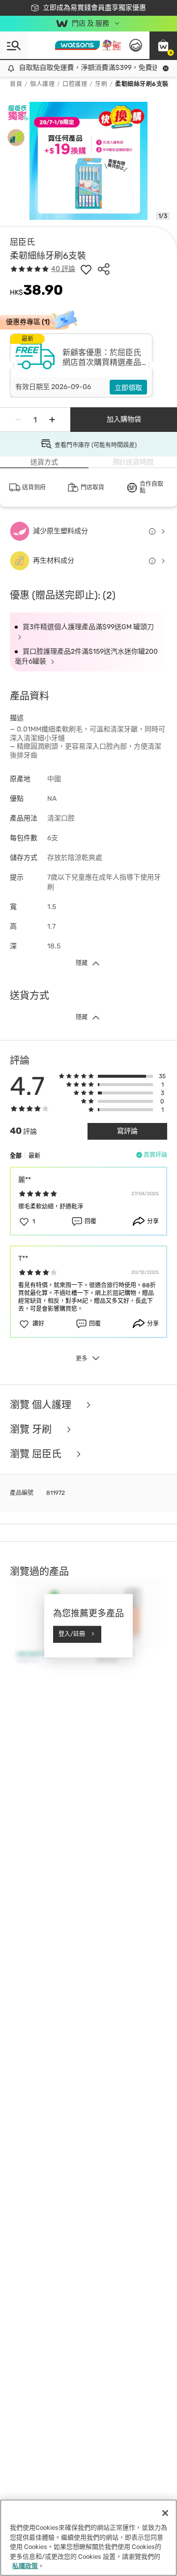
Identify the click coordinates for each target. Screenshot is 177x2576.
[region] (88, 2538)
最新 (34, 1156)
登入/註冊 (72, 1634)
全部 (16, 1156)
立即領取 (128, 388)
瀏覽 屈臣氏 (37, 1454)
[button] (163, 45)
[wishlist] (86, 269)
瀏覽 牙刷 (32, 1429)
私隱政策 (25, 2566)
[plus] (52, 420)
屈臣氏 (22, 242)
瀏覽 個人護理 (42, 1405)
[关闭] (165, 2513)
